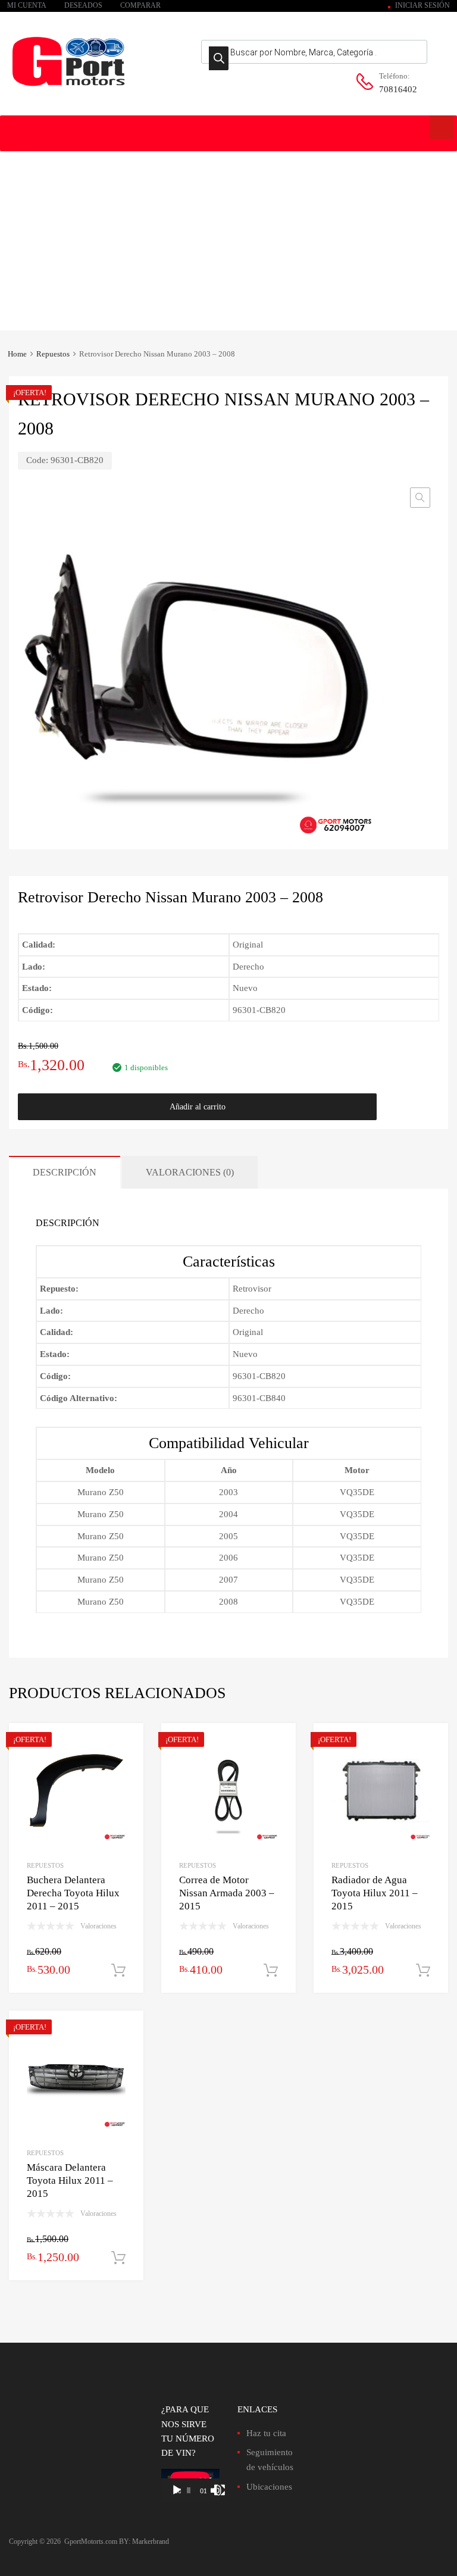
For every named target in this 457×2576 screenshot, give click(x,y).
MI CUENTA (27, 5)
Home (17, 354)
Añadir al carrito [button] (118, 1971)
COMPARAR (140, 5)
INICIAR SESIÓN (422, 5)
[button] (420, 498)
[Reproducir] (177, 2490)
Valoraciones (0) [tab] (190, 1172)
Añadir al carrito (198, 1107)
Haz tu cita (266, 2433)
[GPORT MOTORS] (68, 88)
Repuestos (53, 354)
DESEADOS (83, 5)
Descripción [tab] (65, 1172)
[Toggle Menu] (442, 127)
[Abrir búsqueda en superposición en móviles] (314, 52)
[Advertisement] (228, 241)
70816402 (398, 89)
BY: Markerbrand (144, 2541)
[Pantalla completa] (220, 2490)
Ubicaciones (269, 2487)
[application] (190, 2485)
